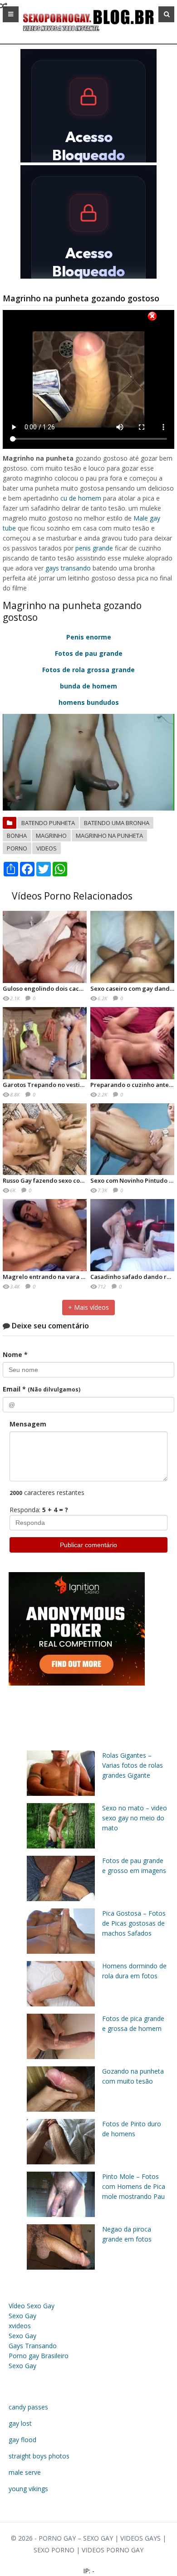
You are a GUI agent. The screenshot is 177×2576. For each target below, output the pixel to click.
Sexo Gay (22, 2316)
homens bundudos (89, 702)
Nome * (15, 1354)
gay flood (22, 2440)
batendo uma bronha (117, 823)
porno (17, 848)
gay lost (20, 2423)
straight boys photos (39, 2456)
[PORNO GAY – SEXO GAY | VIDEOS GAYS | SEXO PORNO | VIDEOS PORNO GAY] (88, 32)
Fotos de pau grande (89, 653)
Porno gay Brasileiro (39, 2356)
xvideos (20, 2326)
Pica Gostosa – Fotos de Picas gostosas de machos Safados (134, 1923)
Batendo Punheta (48, 823)
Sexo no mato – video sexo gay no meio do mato (135, 1818)
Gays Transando (33, 2346)
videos (47, 848)
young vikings (28, 2489)
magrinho (51, 836)
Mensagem (28, 1424)
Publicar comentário (88, 1545)
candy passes (28, 2407)
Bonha (17, 836)
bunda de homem (88, 686)
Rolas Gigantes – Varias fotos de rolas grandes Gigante (133, 1765)
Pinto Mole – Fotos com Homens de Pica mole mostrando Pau (134, 2186)
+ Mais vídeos (88, 1307)
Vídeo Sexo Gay (32, 2306)
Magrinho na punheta (109, 836)
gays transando (68, 568)
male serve (25, 2472)
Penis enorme (89, 637)
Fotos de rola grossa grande (88, 670)
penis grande (94, 548)
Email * (42, 1389)
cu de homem (81, 498)
